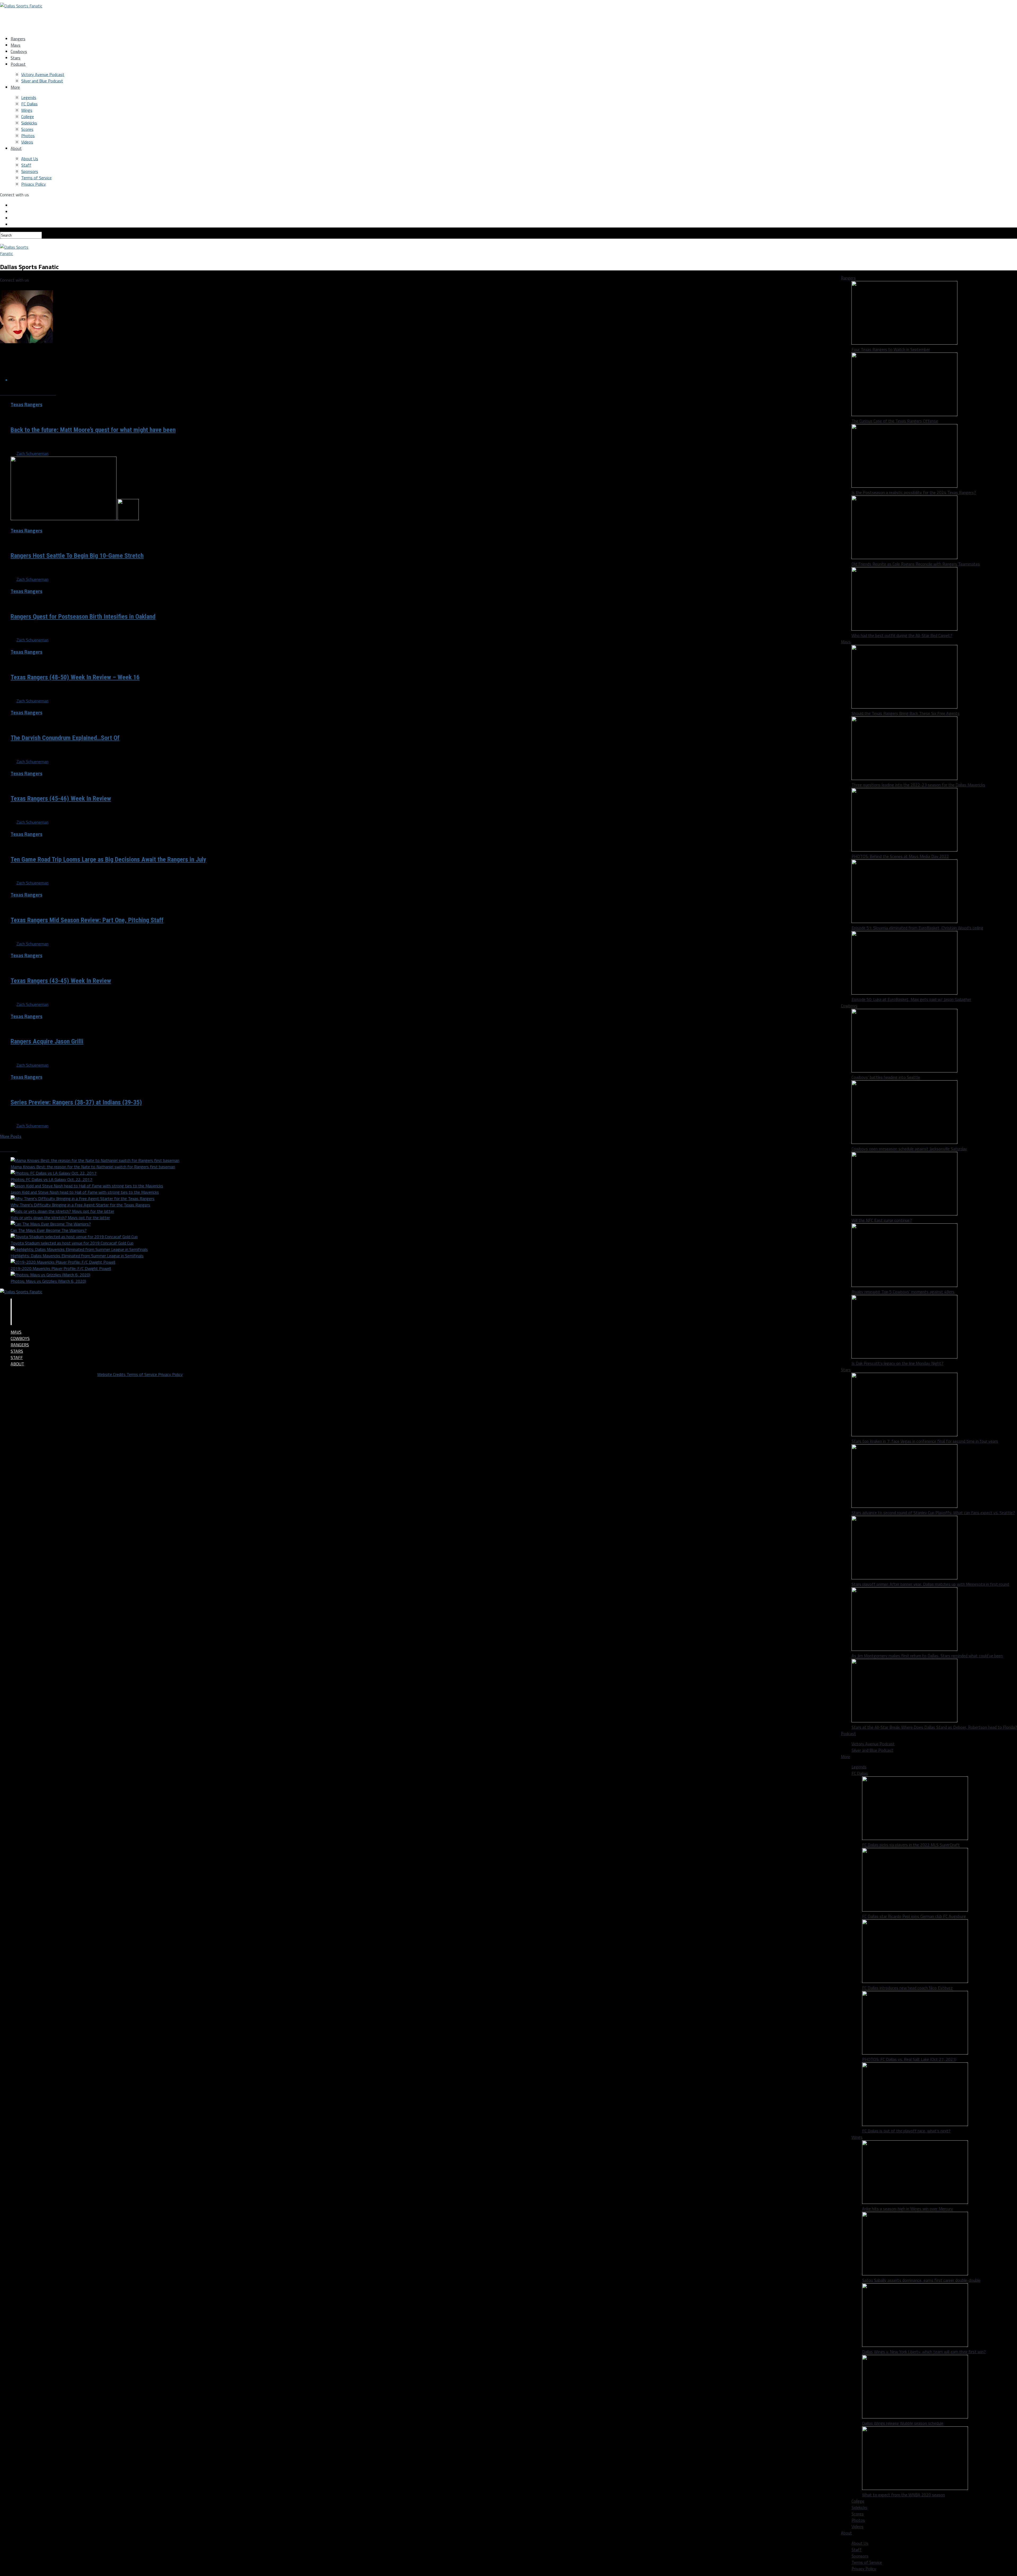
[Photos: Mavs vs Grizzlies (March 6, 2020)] (50, 1275)
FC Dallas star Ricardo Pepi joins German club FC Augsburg (914, 1916)
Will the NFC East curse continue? (882, 1220)
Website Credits (112, 1374)
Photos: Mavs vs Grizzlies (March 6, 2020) (48, 1281)
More (15, 87)
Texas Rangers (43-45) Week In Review (61, 981)
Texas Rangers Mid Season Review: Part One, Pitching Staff (87, 920)
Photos (28, 136)
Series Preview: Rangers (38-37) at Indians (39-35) (76, 1102)
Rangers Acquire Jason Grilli (47, 1041)
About (16, 148)
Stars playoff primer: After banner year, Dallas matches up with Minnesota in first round (930, 1584)
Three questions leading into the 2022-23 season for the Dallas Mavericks (918, 785)
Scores (27, 129)
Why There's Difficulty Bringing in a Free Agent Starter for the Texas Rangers (80, 1205)
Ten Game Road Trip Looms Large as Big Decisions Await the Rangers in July (108, 859)
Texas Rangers (26, 404)
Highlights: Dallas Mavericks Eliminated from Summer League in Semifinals (77, 1256)
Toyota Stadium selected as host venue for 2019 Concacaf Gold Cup (72, 1243)
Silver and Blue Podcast (42, 81)
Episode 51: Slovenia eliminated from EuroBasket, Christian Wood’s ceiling (917, 928)
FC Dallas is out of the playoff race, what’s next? (906, 2131)
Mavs (15, 45)
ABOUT (17, 1364)
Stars (15, 58)
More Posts (11, 1136)
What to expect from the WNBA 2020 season (904, 2495)
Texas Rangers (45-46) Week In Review (61, 799)
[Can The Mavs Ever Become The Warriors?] (51, 1224)
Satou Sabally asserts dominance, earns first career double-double (921, 2280)
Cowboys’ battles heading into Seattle (886, 1077)
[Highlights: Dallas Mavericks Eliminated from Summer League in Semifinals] (79, 1249)
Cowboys (19, 51)
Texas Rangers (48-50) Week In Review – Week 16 (75, 677)
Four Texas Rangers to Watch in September (891, 349)
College (28, 117)
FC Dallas (29, 104)
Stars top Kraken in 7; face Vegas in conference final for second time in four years (925, 1441)
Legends (29, 97)
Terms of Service (36, 178)
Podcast (18, 64)
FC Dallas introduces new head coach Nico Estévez (907, 1988)
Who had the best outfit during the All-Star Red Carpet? (902, 635)
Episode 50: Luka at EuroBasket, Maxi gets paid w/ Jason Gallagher (911, 999)
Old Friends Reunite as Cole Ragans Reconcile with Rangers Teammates (916, 564)
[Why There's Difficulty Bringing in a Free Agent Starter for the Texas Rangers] (82, 1198)
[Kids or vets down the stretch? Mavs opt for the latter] (62, 1211)
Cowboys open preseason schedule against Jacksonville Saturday (909, 1149)
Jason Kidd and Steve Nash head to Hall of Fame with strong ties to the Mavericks (85, 1192)
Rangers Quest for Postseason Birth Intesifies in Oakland (83, 617)
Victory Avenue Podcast (43, 74)
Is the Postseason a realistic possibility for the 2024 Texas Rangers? (914, 492)
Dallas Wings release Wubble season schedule (903, 2423)
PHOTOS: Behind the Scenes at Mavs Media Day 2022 (900, 856)
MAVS (16, 1332)
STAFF (17, 1357)
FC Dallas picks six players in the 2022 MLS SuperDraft (911, 1845)
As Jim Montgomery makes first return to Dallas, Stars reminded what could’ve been (927, 1656)
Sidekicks (29, 123)
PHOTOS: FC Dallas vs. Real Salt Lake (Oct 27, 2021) (909, 2059)
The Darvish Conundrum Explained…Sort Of (65, 738)
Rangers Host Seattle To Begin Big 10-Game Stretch (77, 556)
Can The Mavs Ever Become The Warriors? (49, 1230)
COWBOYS (20, 1338)
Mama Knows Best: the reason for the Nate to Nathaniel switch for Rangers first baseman (93, 1167)
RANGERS (20, 1345)
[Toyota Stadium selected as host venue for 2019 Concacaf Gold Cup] (74, 1237)
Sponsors (30, 171)
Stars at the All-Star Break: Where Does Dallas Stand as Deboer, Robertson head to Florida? (934, 1727)
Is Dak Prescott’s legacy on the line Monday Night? (897, 1363)
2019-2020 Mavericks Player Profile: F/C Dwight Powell (61, 1268)
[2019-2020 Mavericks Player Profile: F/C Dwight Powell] (63, 1262)
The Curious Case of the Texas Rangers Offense (895, 421)
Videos (27, 142)
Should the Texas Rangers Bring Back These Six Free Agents (906, 713)
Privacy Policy (34, 184)
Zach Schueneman (32, 453)
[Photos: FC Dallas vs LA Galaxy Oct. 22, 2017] (53, 1173)
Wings (27, 110)
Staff (26, 165)
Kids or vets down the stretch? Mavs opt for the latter (60, 1218)
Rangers (18, 39)
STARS (17, 1351)
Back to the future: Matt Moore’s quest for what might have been (93, 430)
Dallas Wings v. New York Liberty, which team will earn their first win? (924, 2352)
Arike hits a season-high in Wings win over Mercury (907, 2209)
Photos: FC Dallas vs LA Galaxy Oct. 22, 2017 (51, 1179)
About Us (30, 159)
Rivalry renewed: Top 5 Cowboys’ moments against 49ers (903, 1292)
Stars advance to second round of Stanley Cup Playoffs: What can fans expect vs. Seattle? (933, 1513)
